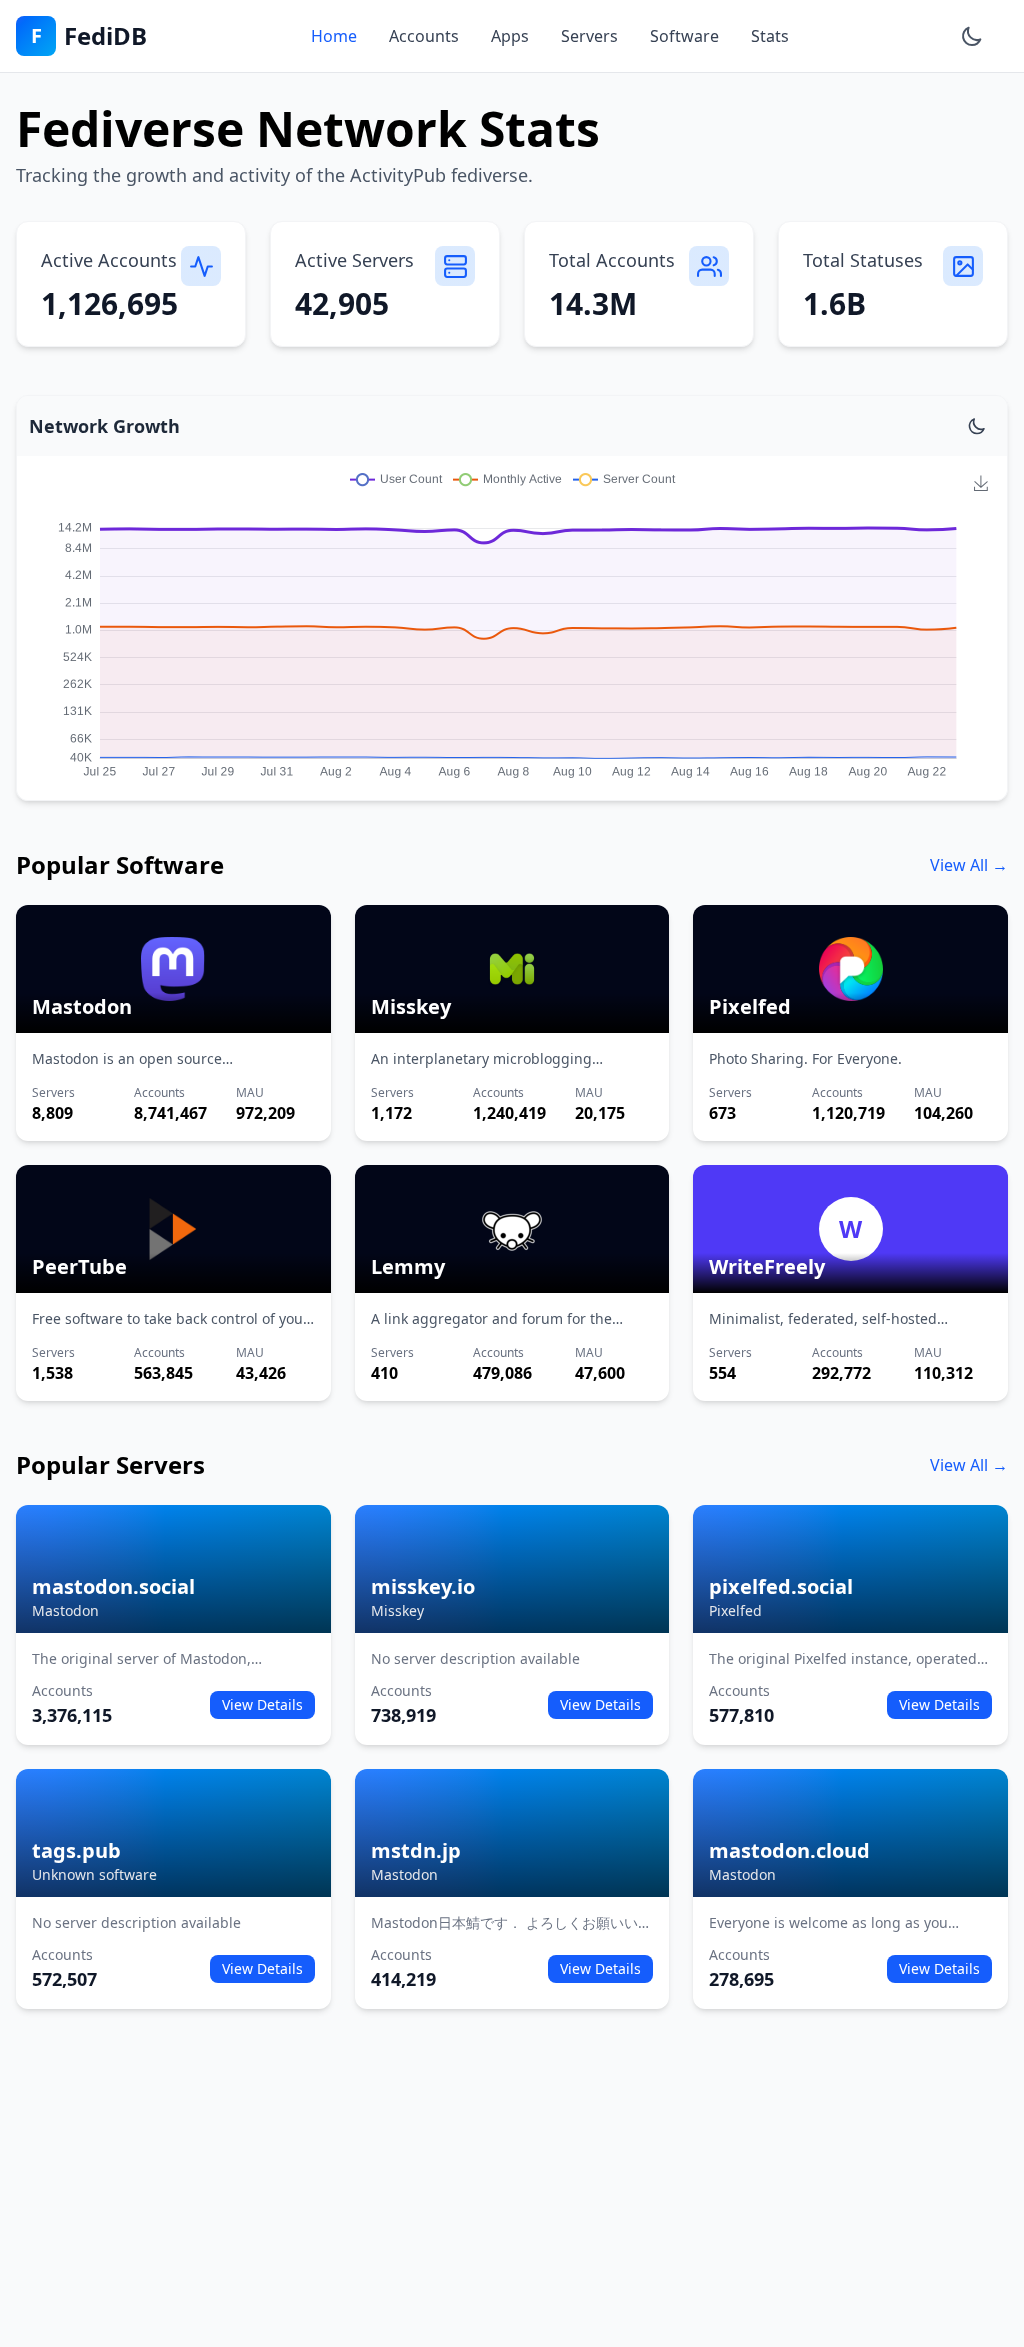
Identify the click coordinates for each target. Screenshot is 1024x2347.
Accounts (424, 36)
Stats (770, 36)
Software (684, 36)
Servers (589, 36)
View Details (262, 1704)
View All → (969, 865)
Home (334, 36)
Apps (510, 36)
